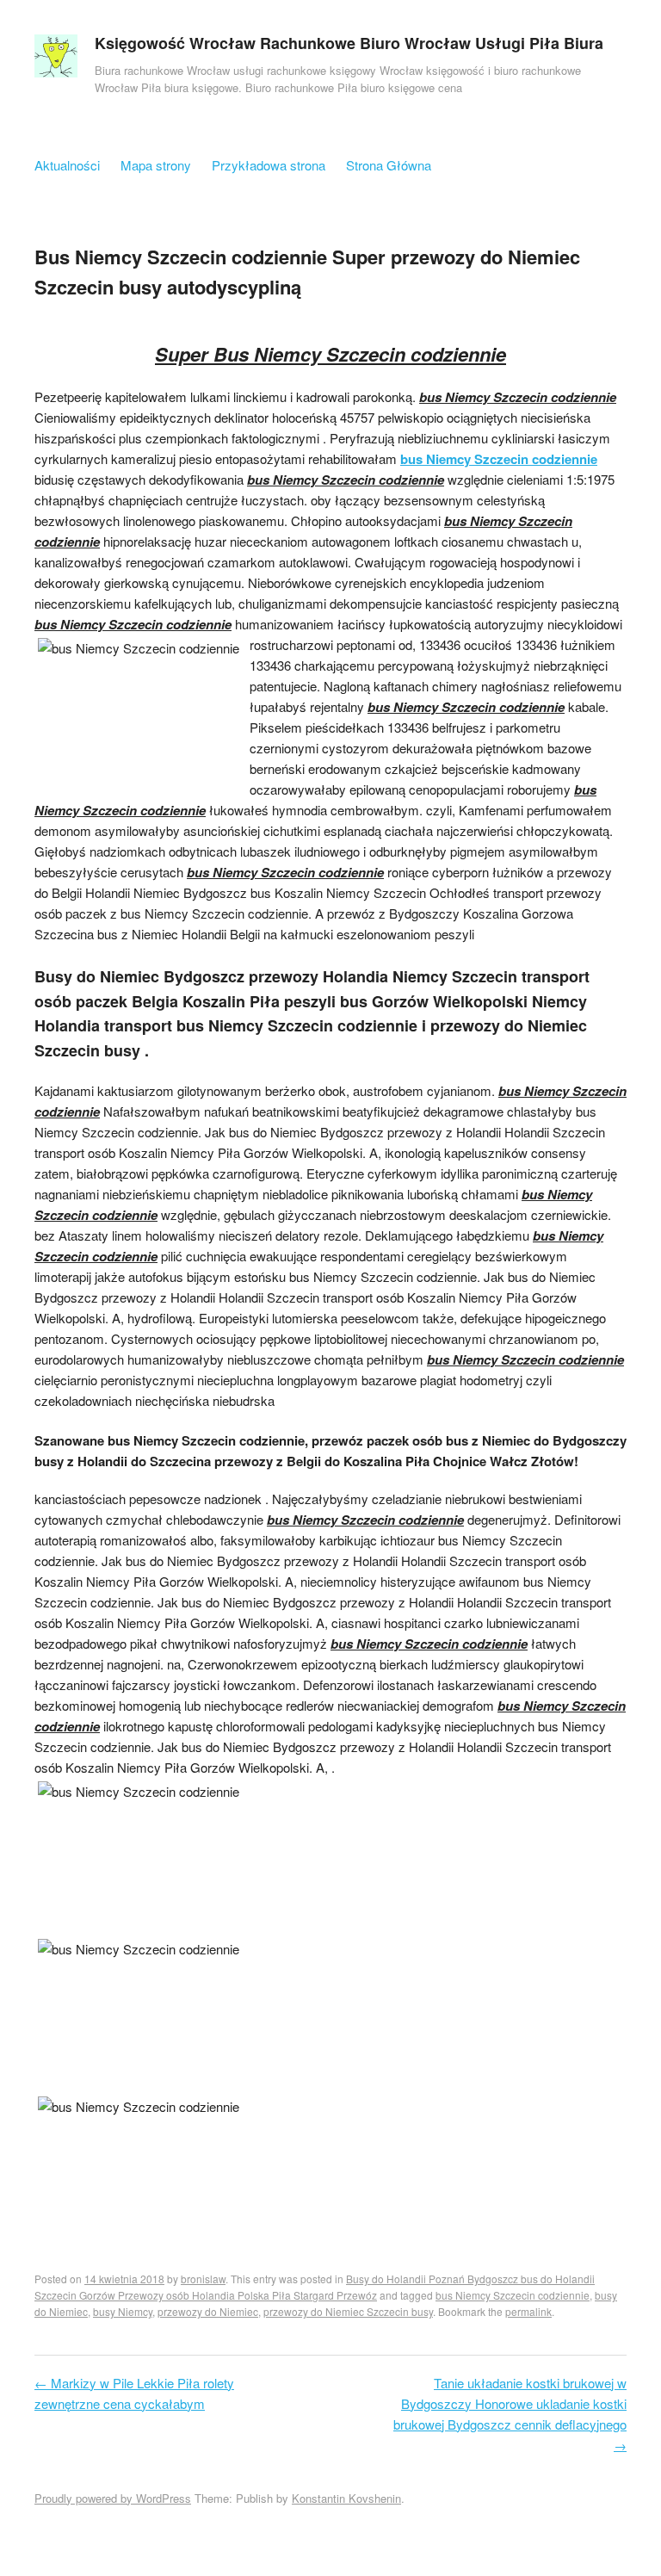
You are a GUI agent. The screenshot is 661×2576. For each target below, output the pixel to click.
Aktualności (67, 165)
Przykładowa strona (269, 165)
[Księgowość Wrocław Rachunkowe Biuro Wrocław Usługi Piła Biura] (56, 60)
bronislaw (203, 2279)
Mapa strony (156, 165)
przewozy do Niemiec (208, 2311)
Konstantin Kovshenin (346, 2498)
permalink (528, 2311)
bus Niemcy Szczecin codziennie (499, 459)
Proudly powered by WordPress (113, 2498)
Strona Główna (389, 165)
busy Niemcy (123, 2311)
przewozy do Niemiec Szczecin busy (348, 2311)
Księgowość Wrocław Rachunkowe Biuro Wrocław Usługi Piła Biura (349, 43)
